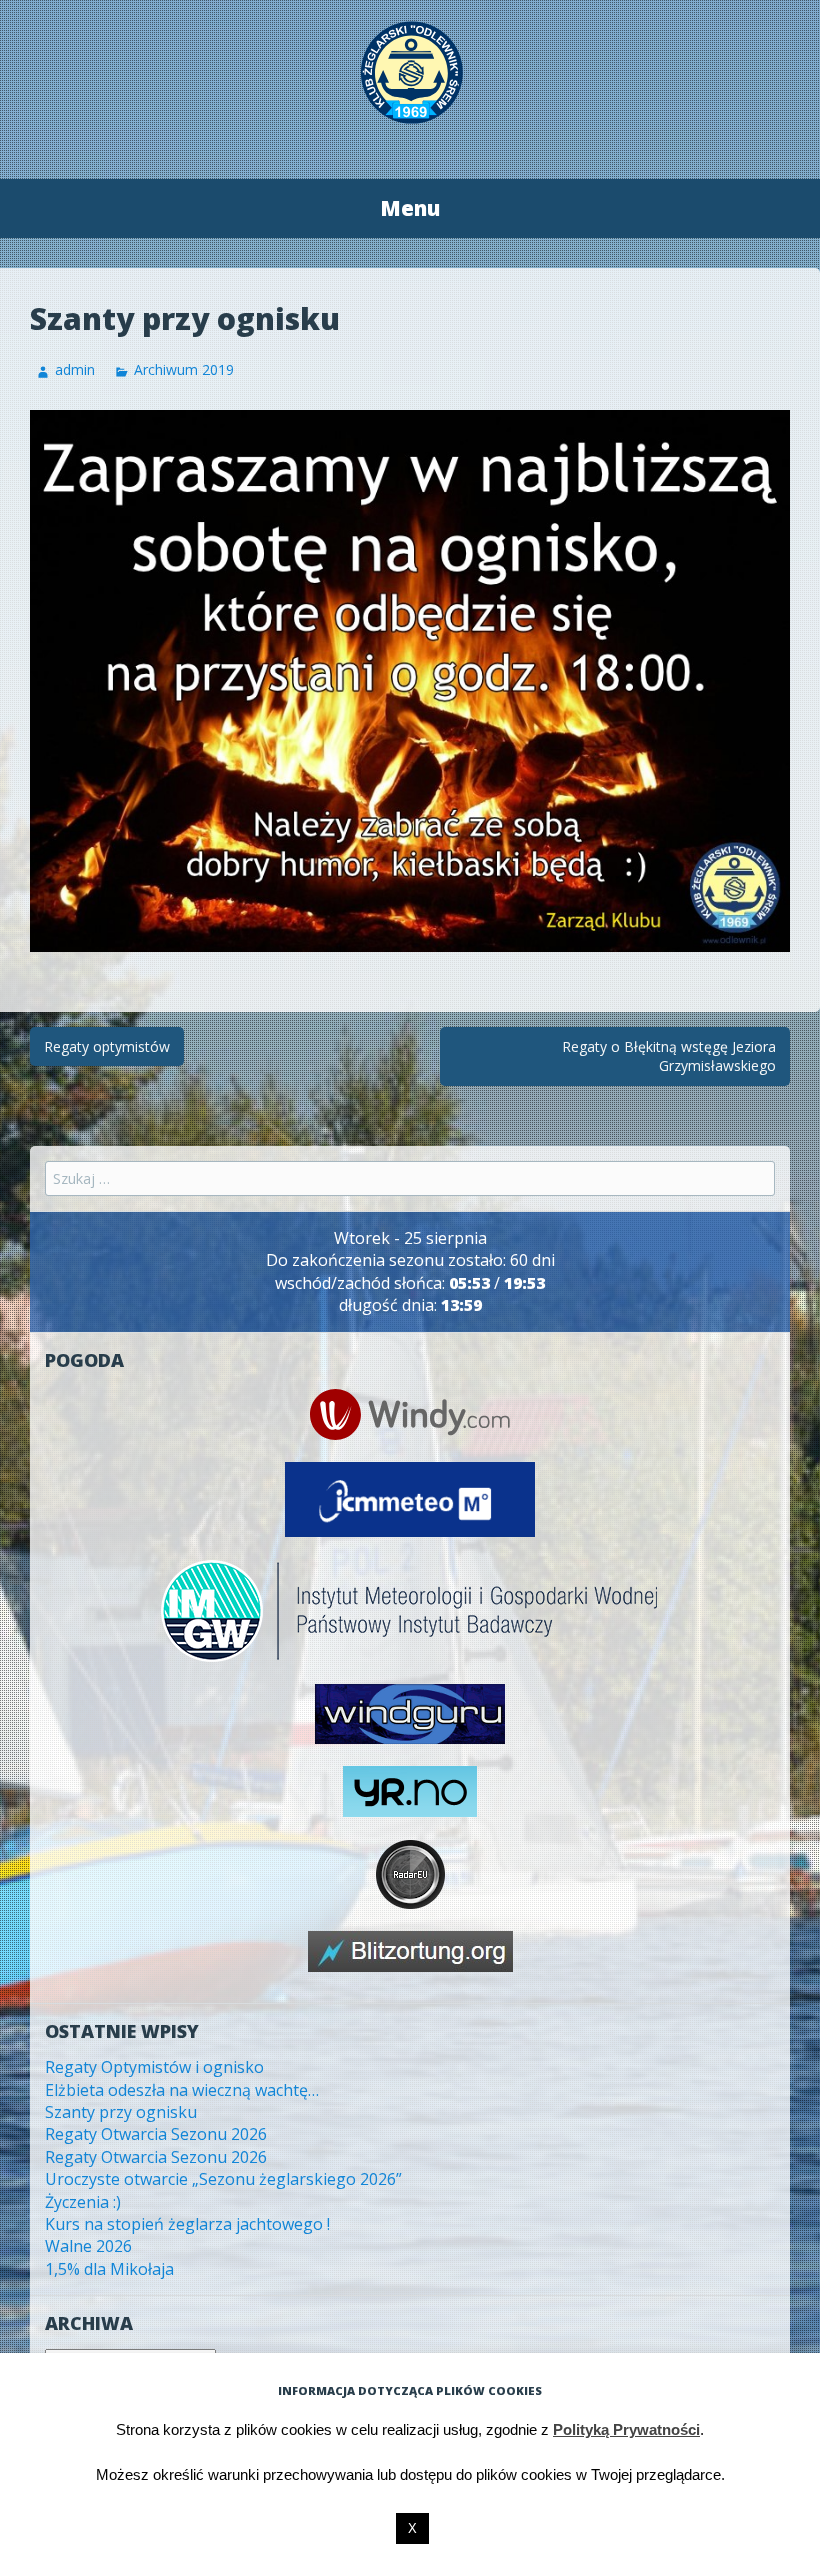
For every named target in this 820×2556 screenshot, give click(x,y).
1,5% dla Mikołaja (109, 2269)
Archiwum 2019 (184, 369)
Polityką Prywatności (626, 2429)
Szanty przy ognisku (121, 2112)
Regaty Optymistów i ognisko (154, 2067)
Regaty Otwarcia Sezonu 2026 (156, 2134)
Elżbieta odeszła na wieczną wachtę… (182, 2090)
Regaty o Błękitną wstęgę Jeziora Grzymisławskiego (669, 1056)
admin (75, 369)
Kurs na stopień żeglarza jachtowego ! (187, 2224)
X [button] (412, 2528)
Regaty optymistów (107, 1046)
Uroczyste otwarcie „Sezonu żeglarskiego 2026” (223, 2179)
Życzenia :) (83, 2202)
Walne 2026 (88, 2246)
